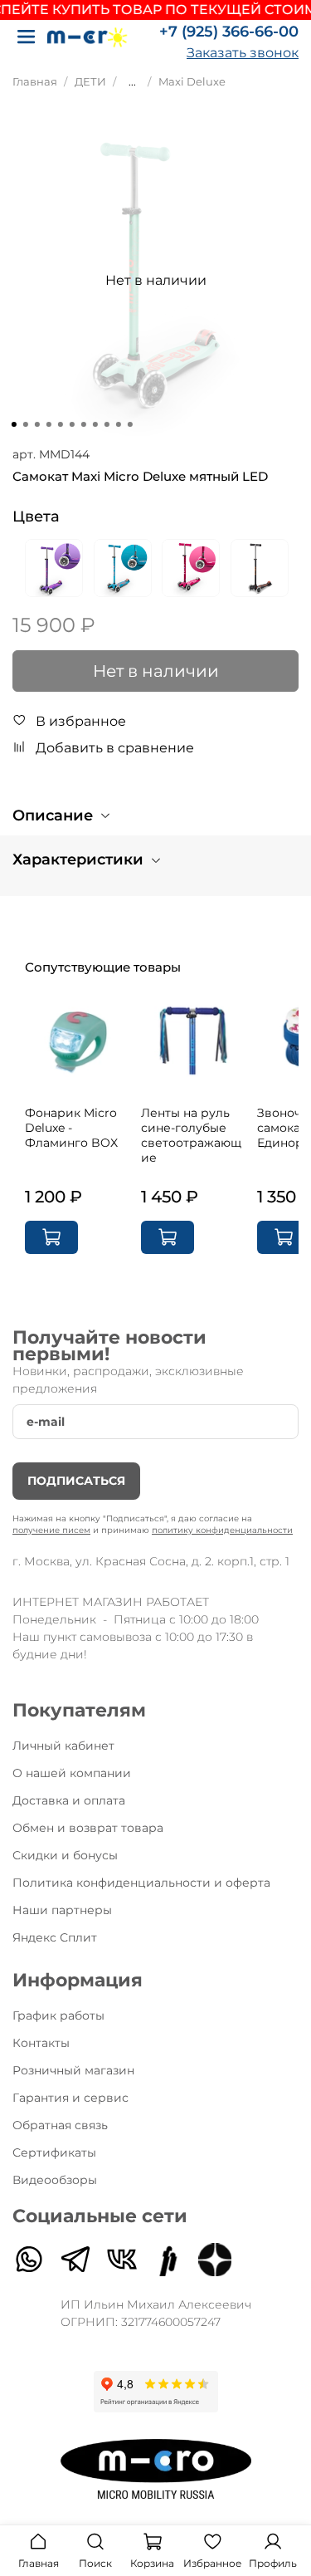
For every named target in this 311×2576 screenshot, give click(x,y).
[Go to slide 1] (13, 424)
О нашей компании (72, 1773)
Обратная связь (60, 2125)
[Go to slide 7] (83, 424)
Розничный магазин (73, 2070)
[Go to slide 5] (60, 424)
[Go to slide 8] (95, 424)
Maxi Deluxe (192, 82)
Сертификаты (54, 2152)
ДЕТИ (90, 82)
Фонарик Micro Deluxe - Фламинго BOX (71, 1128)
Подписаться (76, 1481)
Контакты (41, 2043)
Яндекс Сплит (55, 1937)
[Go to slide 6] (71, 424)
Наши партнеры (62, 1910)
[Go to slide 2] (25, 424)
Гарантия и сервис (70, 2098)
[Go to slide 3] (36, 424)
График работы (58, 2015)
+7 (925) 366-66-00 (229, 32)
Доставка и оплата (69, 1800)
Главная (35, 82)
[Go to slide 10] (118, 424)
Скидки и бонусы (65, 1855)
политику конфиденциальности (222, 1530)
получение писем (51, 1530)
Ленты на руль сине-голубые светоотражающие (191, 1135)
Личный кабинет (63, 1746)
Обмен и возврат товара (88, 1828)
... (132, 82)
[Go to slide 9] (106, 424)
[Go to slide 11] (129, 424)
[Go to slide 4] (48, 424)
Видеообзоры (55, 2180)
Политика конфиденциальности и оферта (141, 1883)
